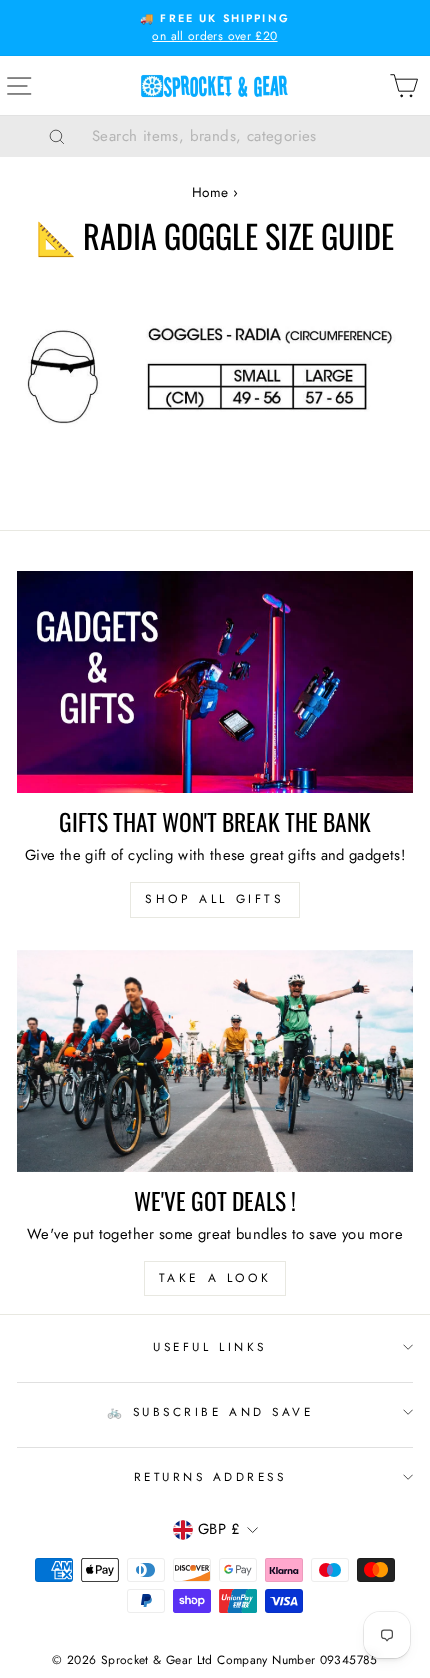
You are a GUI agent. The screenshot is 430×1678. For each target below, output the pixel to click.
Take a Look (215, 1278)
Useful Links (209, 1346)
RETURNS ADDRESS (210, 1476)
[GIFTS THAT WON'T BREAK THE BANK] (215, 682)
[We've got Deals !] (215, 1061)
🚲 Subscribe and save (210, 1411)
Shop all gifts (214, 899)
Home (210, 192)
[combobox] (240, 136)
